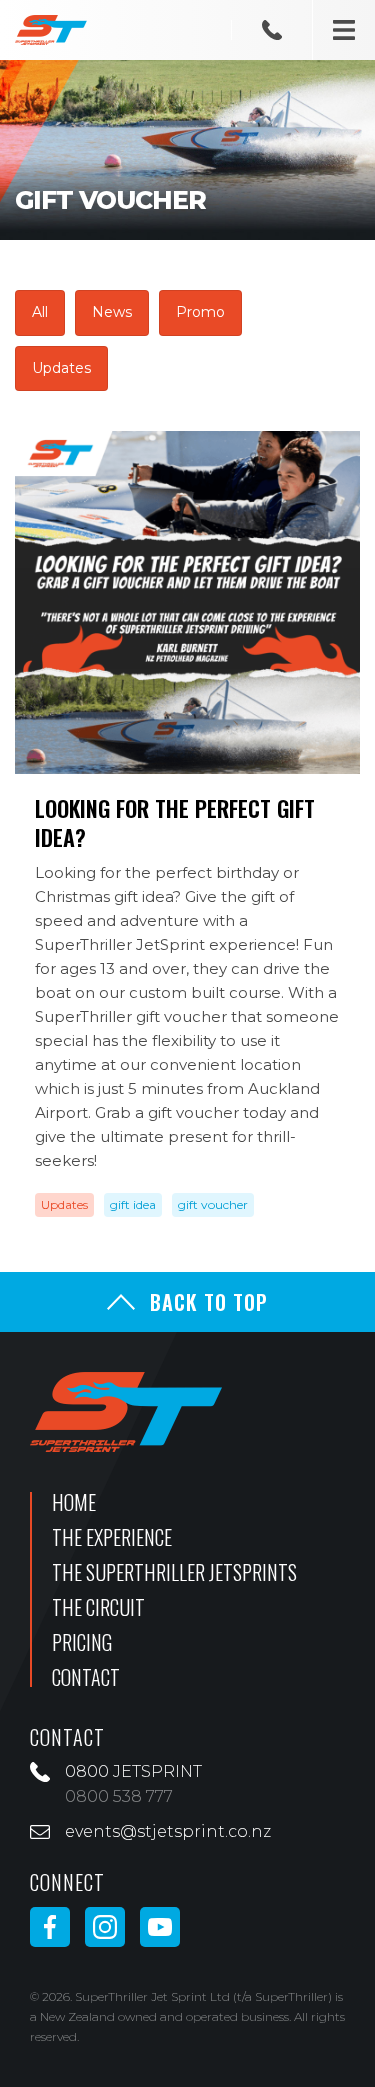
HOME (74, 1502)
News (112, 312)
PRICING (82, 1642)
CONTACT (86, 1677)
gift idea (133, 1205)
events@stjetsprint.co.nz (168, 1831)
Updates (61, 368)
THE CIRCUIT (98, 1607)
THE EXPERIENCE (112, 1537)
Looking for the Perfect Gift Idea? (175, 822)
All (40, 312)
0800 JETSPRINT (133, 1771)
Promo (200, 312)
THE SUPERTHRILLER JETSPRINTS (174, 1572)
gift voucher (213, 1205)
